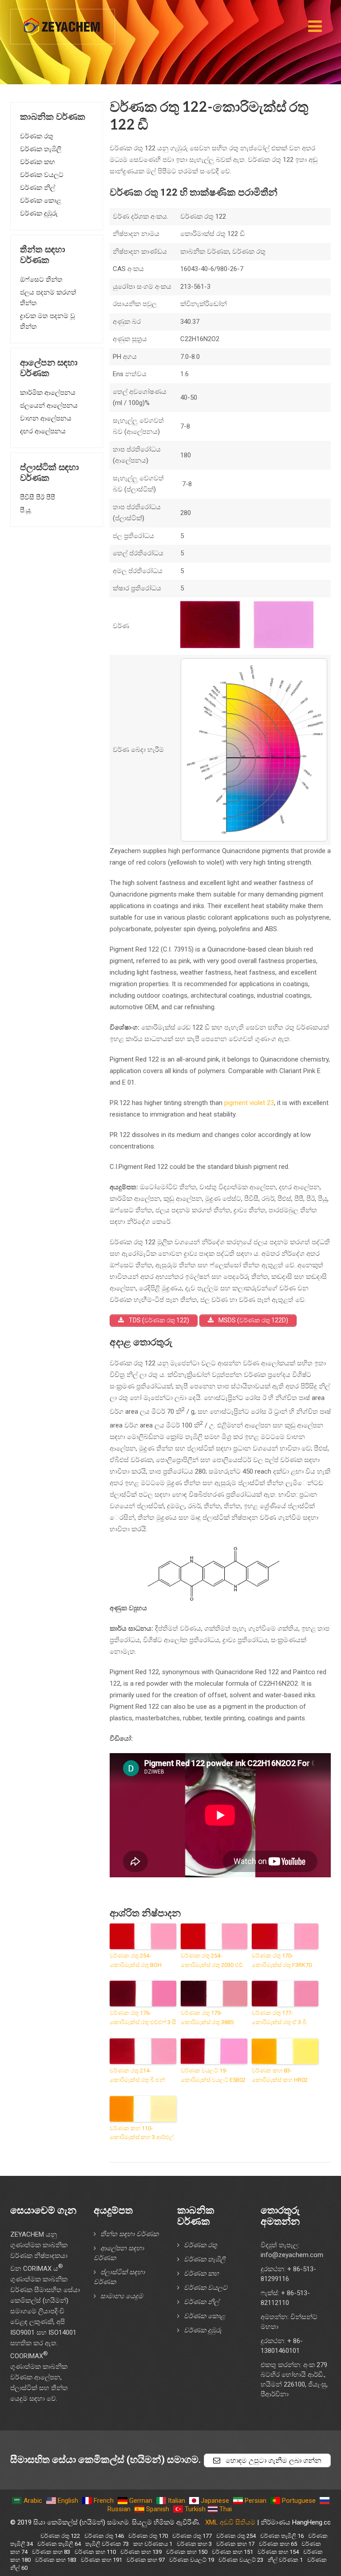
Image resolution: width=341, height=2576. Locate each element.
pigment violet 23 (249, 1103)
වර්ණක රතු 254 (236, 2536)
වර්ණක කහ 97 (146, 2560)
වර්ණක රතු (37, 136)
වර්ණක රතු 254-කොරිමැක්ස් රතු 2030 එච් (212, 1960)
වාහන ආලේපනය (46, 418)
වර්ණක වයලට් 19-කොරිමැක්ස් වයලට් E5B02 (213, 2075)
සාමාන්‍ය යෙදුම (122, 2296)
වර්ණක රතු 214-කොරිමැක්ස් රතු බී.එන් (137, 2075)
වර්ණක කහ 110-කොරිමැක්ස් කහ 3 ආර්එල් (142, 2133)
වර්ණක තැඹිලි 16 (282, 2536)
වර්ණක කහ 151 (232, 2552)
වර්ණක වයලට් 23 (241, 2560)
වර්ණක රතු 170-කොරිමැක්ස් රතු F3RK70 (282, 1960)
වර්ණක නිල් (38, 188)
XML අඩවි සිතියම (230, 2522)
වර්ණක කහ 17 (235, 2544)
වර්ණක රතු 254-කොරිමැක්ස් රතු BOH (136, 1960)
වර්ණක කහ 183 (56, 2560)
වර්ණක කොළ (41, 201)
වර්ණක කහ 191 (101, 2560)
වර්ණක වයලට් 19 (192, 2560)
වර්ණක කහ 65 (278, 2544)
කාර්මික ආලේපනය (48, 393)
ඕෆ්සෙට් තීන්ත (41, 279)
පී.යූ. (26, 510)
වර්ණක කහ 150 (187, 2552)
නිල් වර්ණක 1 (285, 2560)
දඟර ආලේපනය (43, 431)
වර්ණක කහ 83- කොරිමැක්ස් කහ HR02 (280, 2075)
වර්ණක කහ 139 (141, 2552)
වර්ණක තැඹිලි (41, 149)
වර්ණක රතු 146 (104, 2536)
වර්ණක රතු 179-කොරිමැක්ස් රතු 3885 (207, 2018)
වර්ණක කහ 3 (194, 2544)
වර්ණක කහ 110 (95, 2552)
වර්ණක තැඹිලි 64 (59, 2544)
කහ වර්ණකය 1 (153, 2544)
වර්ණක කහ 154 (278, 2552)
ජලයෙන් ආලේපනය (49, 405)
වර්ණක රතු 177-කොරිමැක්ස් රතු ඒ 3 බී (279, 2018)
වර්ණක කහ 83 (51, 2552)
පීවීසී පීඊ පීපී (38, 497)
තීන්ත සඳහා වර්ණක (129, 2234)
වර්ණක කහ (38, 162)
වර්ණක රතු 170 (148, 2536)
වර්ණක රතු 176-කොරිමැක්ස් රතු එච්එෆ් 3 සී (143, 2018)
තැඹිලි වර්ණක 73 (107, 2544)
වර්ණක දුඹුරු (39, 213)
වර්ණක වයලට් (42, 175)
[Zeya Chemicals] (63, 22)
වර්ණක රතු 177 (192, 2536)
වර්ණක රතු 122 (60, 2536)
